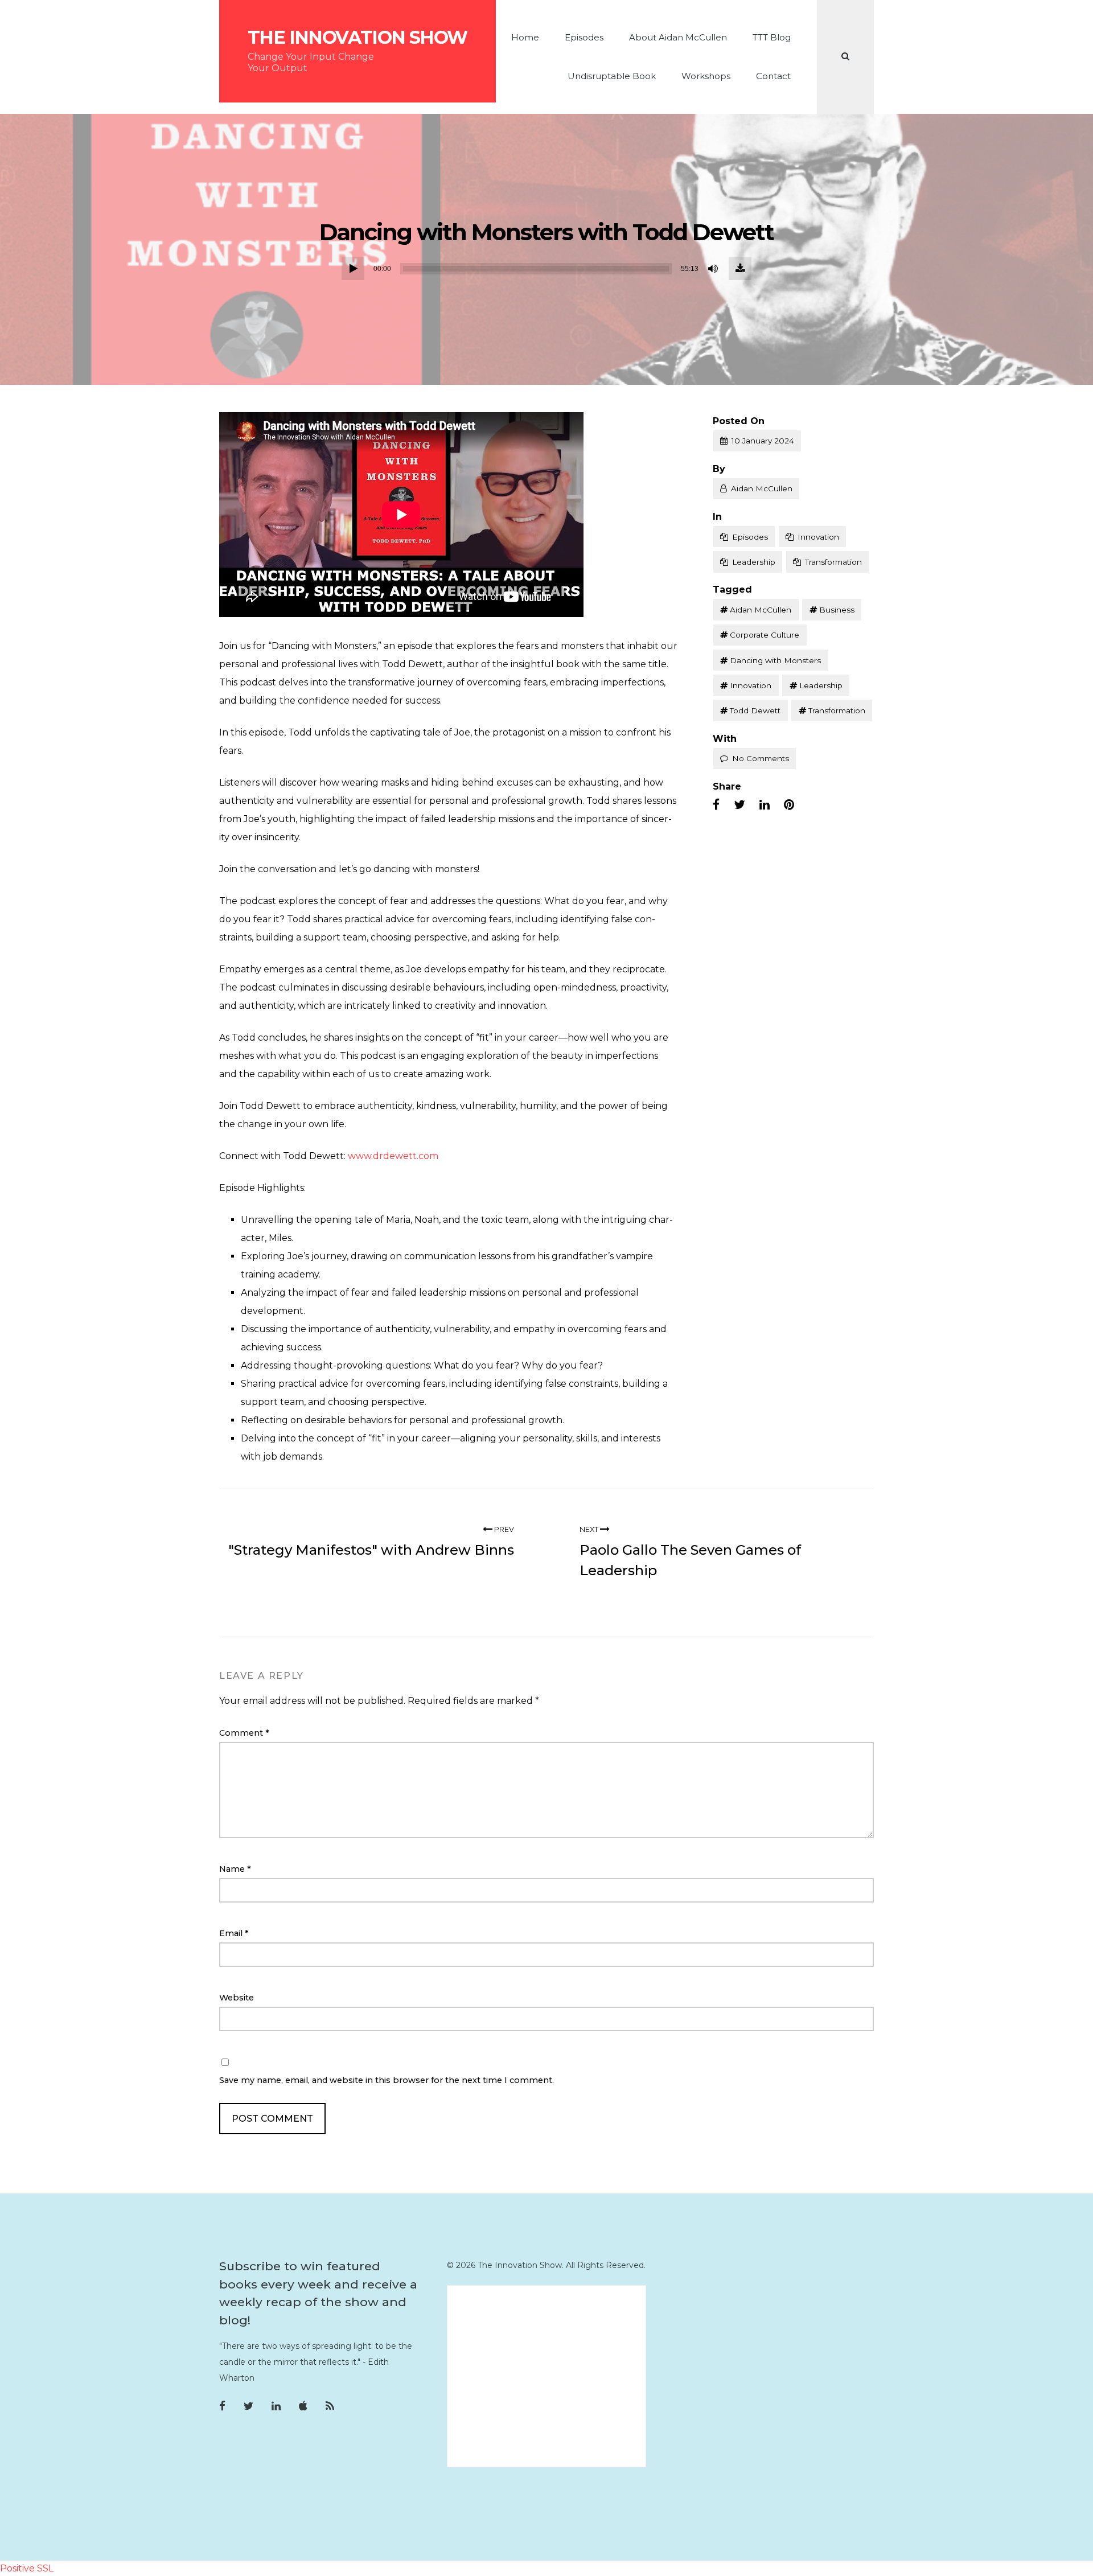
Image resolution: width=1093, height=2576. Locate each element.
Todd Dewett (755, 710)
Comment (244, 1733)
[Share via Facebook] (716, 805)
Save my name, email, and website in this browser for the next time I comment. (387, 2080)
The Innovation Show (358, 38)
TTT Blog (772, 37)
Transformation (833, 562)
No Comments (761, 758)
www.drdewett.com (393, 1156)
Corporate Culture (765, 635)
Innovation (818, 537)
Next (590, 1529)
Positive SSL (27, 2568)
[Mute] (714, 269)
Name (235, 1869)
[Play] (353, 269)
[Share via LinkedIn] (765, 805)
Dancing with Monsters (775, 660)
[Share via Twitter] (739, 805)
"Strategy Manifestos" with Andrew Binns (371, 1550)
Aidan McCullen (762, 488)
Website (237, 1998)
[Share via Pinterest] (789, 805)
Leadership (754, 562)
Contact (773, 76)
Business (837, 610)
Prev (503, 1529)
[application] (546, 269)
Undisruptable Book (612, 76)
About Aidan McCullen (678, 37)
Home (525, 37)
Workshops (706, 76)
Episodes (584, 37)
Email (234, 1933)
